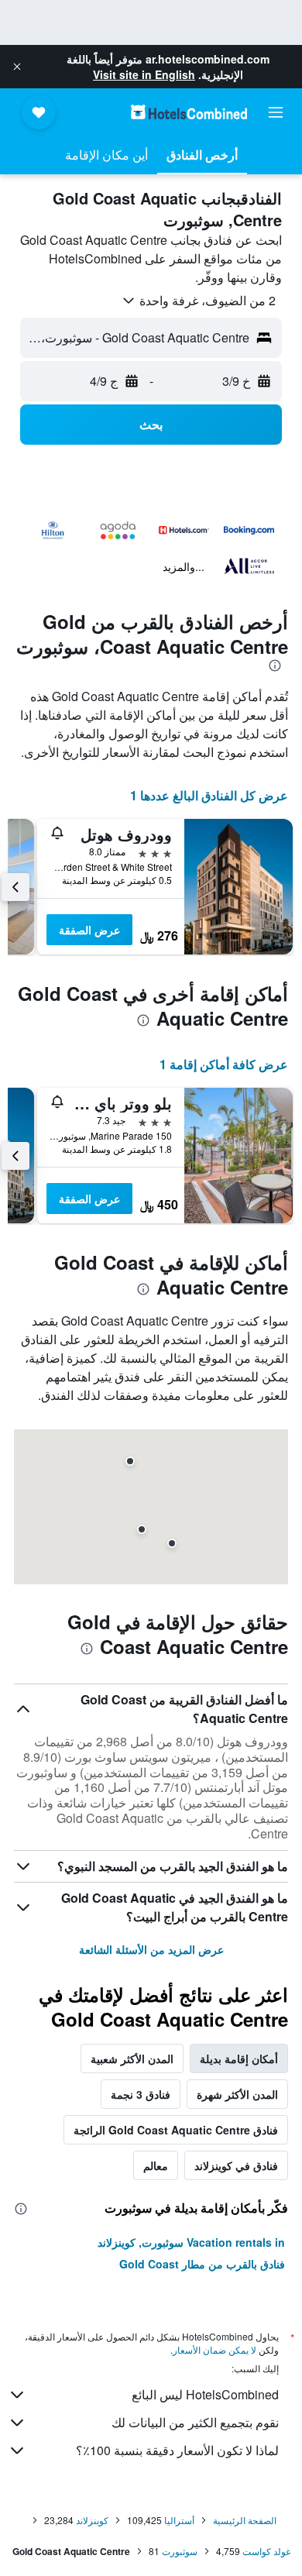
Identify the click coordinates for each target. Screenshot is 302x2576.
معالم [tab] (156, 2165)
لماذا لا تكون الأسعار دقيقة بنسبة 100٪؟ (177, 2450)
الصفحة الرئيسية (245, 2520)
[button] (17, 67)
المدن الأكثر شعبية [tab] (132, 2058)
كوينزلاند (92, 2520)
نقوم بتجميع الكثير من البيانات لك (195, 2422)
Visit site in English (144, 74)
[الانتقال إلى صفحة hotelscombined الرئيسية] (189, 112)
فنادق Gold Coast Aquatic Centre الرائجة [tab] (176, 2130)
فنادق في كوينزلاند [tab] (236, 2165)
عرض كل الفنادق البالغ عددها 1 (209, 795)
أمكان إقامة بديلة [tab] (239, 2058)
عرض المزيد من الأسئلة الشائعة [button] (151, 1949)
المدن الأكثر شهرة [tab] (237, 2094)
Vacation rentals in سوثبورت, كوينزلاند (191, 2242)
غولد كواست (266, 2551)
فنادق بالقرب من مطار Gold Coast (202, 2264)
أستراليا (179, 2520)
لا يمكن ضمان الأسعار (214, 2349)
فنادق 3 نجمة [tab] (141, 2094)
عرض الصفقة (89, 930)
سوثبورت (180, 2551)
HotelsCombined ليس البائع (205, 2394)
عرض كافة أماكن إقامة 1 (224, 1064)
